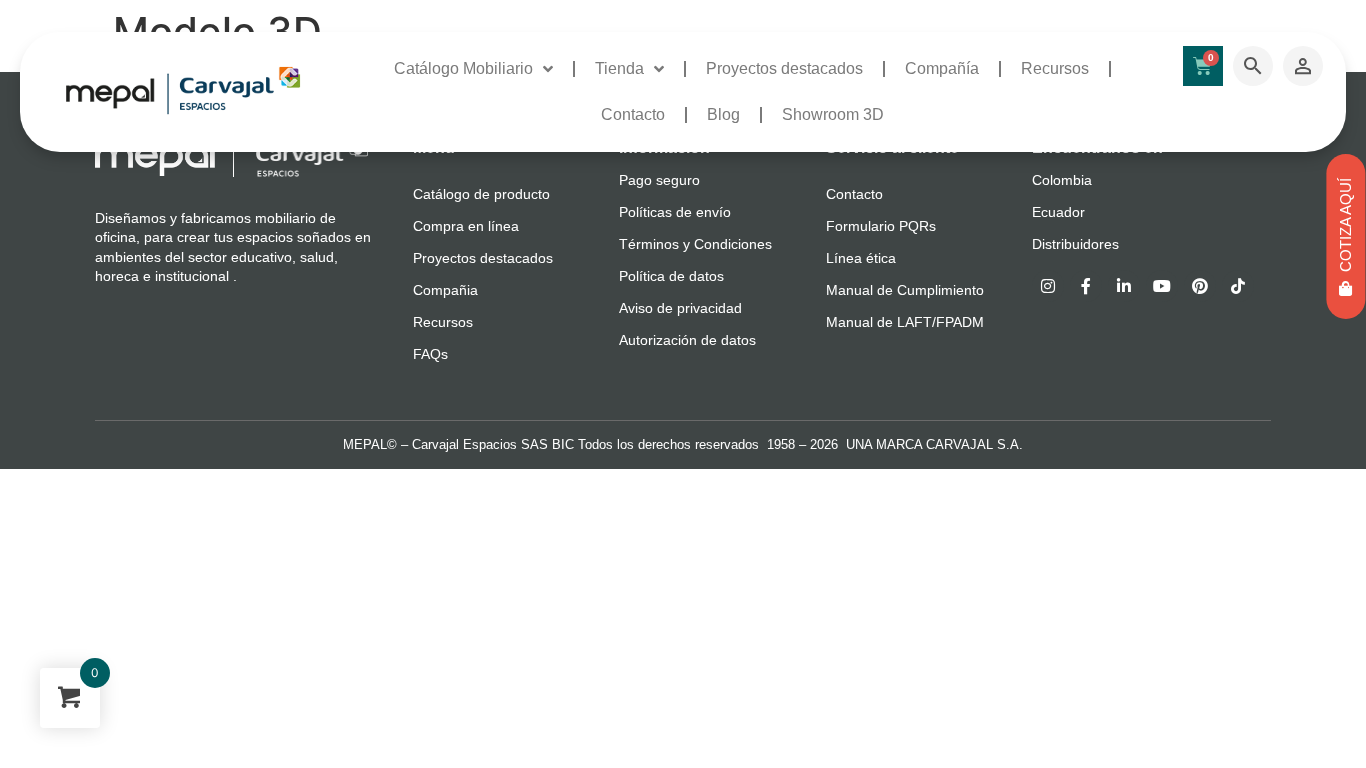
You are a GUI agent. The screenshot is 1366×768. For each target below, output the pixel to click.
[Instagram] (1048, 286)
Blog (723, 114)
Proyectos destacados (784, 68)
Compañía (942, 68)
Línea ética (861, 258)
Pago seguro (659, 180)
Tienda (619, 68)
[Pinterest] (1200, 286)
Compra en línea (466, 226)
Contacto (633, 114)
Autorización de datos (687, 340)
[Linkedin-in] (1124, 286)
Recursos (1055, 68)
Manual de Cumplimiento (905, 290)
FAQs (430, 354)
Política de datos (671, 276)
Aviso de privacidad (680, 308)
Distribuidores (1075, 244)
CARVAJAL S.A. (974, 444)
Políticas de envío (675, 212)
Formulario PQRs (881, 226)
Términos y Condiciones (695, 244)
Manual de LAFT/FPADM (905, 322)
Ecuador (1058, 212)
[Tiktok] (1238, 286)
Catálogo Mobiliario (463, 68)
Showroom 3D (833, 114)
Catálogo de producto (481, 194)
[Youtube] (1162, 286)
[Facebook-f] (1086, 286)
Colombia (1062, 180)
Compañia (445, 290)
